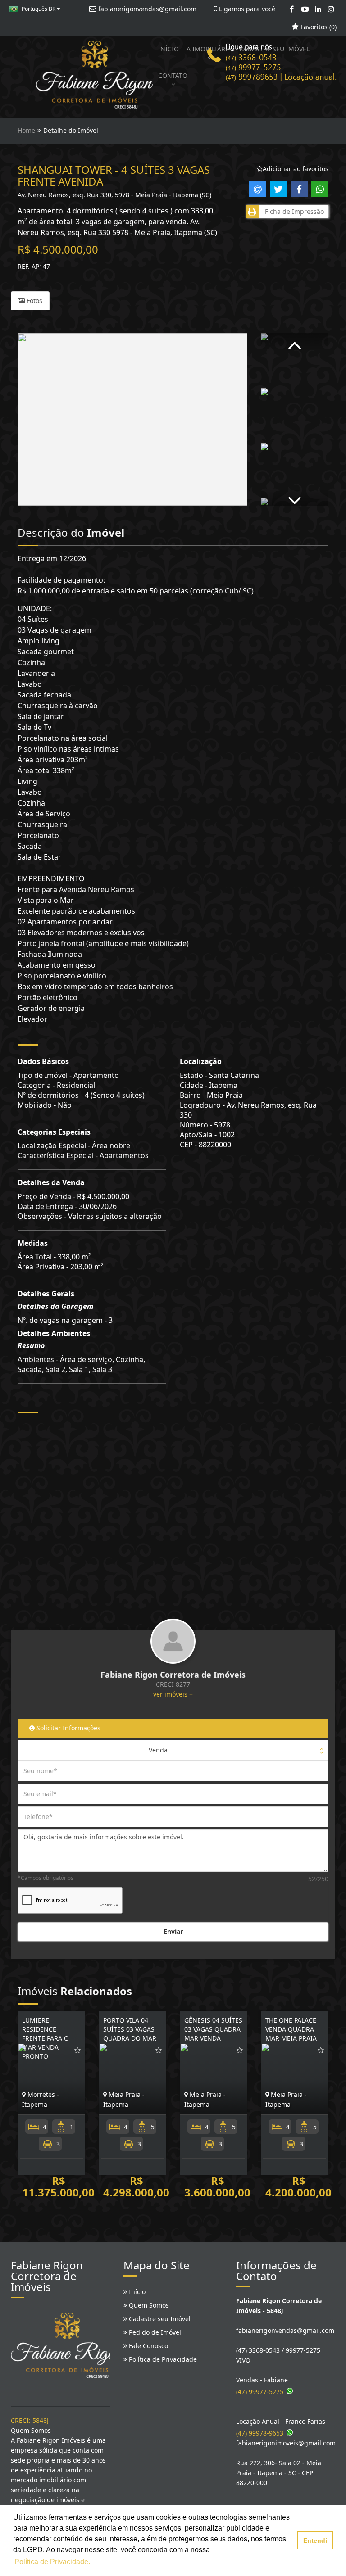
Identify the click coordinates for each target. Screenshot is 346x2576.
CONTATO (173, 75)
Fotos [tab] (34, 301)
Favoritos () (318, 27)
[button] (295, 342)
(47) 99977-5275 (260, 2392)
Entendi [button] (315, 2540)
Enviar (173, 1931)
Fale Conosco (148, 2346)
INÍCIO (168, 49)
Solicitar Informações (68, 1728)
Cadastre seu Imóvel (159, 2319)
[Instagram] (331, 9)
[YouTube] (305, 9)
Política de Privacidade (162, 2359)
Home (26, 130)
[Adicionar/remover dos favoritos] (77, 2050)
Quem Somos (148, 2305)
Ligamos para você (246, 9)
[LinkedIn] (318, 9)
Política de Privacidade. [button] (52, 2562)
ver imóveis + (173, 1694)
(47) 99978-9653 (260, 2433)
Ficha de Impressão (293, 211)
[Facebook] (292, 9)
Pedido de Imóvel (154, 2332)
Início (136, 2292)
